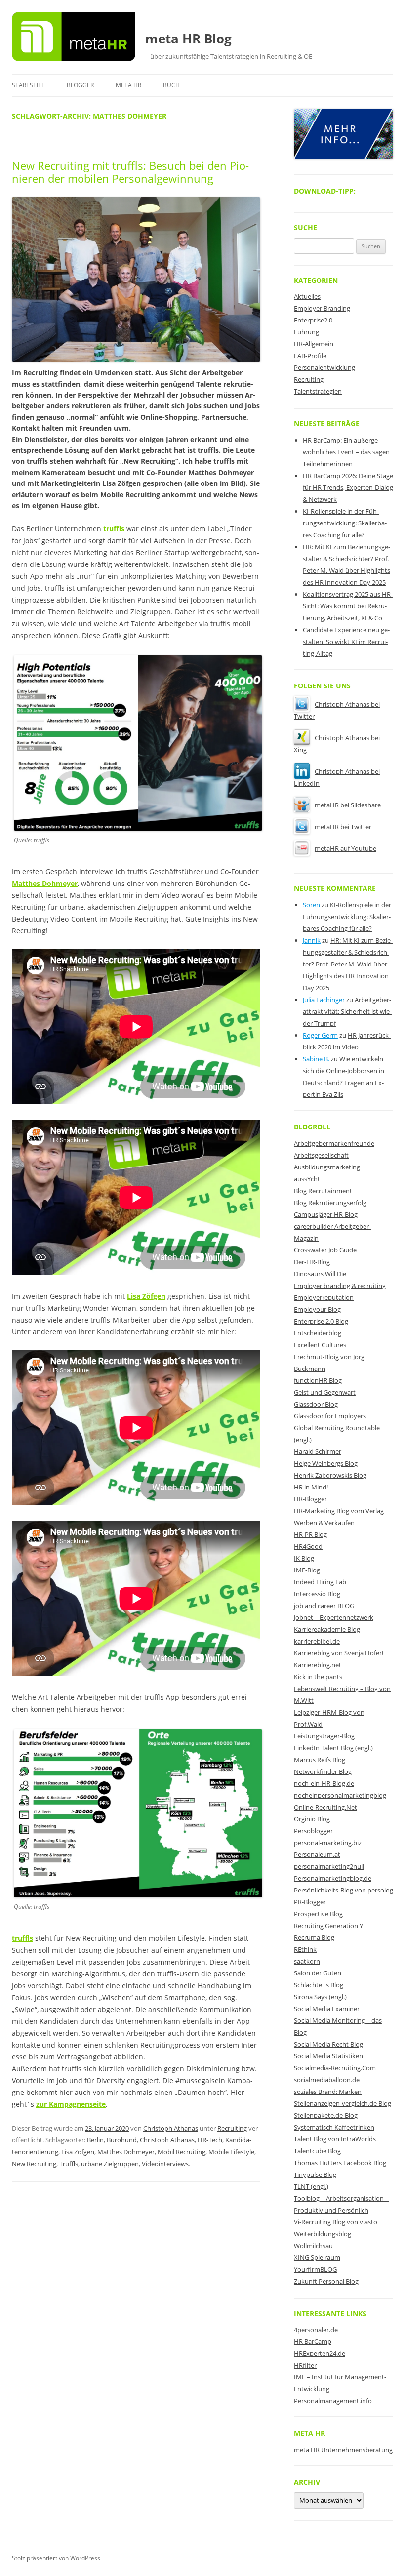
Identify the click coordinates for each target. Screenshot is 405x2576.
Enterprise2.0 (313, 320)
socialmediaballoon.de (327, 2080)
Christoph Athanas (171, 2128)
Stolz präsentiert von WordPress (56, 2558)
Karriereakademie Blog (327, 1629)
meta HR (128, 85)
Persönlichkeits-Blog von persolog (344, 1890)
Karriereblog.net (318, 1665)
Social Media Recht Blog (328, 2044)
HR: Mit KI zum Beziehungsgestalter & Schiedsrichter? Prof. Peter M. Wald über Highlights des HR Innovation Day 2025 (348, 964)
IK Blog (304, 1558)
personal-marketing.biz (328, 1843)
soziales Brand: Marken (328, 2092)
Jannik (312, 940)
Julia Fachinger (324, 1000)
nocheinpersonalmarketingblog (340, 1795)
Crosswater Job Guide (325, 1250)
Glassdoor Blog (316, 1404)
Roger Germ (320, 1035)
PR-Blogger (310, 1902)
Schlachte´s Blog (319, 1985)
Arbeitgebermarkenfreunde (334, 1143)
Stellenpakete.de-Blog (326, 2115)
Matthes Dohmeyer (126, 2152)
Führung (306, 332)
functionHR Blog (318, 1380)
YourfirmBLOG (315, 2269)
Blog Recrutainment (323, 1191)
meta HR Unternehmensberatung (343, 2450)
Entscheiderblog (318, 1333)
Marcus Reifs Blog (320, 1760)
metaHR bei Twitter (343, 827)
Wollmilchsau (313, 2246)
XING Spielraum (317, 2257)
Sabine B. (316, 1059)
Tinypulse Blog (315, 2174)
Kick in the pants (318, 1677)
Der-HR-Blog (312, 1262)
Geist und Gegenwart (325, 1392)
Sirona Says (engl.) (320, 1997)
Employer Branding (322, 308)
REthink (305, 1949)
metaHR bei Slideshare (348, 805)
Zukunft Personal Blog (326, 2281)
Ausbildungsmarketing (327, 1167)
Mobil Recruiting (182, 2152)
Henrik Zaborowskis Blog (330, 1475)
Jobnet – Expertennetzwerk (334, 1617)
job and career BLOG (324, 1606)
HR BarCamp (313, 2341)
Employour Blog (317, 1309)
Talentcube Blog (317, 2151)
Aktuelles (307, 296)
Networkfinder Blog (323, 1771)
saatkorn (307, 1961)
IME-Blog (307, 1570)
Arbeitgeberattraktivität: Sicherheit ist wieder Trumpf (347, 1011)
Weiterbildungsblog (323, 2234)
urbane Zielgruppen (110, 2164)
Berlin (95, 2140)
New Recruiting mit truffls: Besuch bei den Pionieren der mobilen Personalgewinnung (130, 172)
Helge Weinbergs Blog (326, 1463)
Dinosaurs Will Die (320, 1274)
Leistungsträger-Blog (324, 1736)
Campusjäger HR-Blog (326, 1214)
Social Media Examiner (327, 2009)
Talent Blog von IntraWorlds (335, 2139)
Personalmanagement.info (333, 2401)
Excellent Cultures (320, 1345)
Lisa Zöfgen (146, 1296)
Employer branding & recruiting (340, 1286)
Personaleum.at (317, 1854)
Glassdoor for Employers (330, 1416)
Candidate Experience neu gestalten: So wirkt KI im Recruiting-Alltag (346, 642)
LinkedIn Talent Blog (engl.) (333, 1748)
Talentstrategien (318, 391)
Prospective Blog (318, 1914)
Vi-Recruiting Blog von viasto (336, 2222)
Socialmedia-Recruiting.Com (335, 2068)
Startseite (28, 85)
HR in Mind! (311, 1487)
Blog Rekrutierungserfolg (330, 1203)
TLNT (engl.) (311, 2186)
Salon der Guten (318, 1973)
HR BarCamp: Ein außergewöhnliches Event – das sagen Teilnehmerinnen (346, 452)
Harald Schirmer (318, 1451)
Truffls (69, 2164)
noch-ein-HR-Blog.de (324, 1783)
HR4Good (308, 1546)
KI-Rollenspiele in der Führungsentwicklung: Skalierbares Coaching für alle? (345, 523)
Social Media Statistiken (328, 2056)
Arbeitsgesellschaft (321, 1155)
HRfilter (305, 2365)
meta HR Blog (188, 39)
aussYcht (307, 1179)
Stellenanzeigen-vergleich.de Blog (343, 2103)
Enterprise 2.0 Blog (321, 1321)
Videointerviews (165, 2164)
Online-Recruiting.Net (325, 1807)
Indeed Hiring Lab (320, 1582)
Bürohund (122, 2140)
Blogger (80, 85)
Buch (171, 85)
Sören (311, 905)
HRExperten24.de (320, 2353)
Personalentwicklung (324, 367)
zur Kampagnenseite (71, 2104)
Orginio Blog (312, 1819)
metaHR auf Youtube (345, 848)
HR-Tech (210, 2140)
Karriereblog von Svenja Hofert (339, 1653)
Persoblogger (313, 1831)
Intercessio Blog (317, 1594)
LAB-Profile (310, 356)
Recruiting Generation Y (328, 1926)
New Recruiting (34, 2164)
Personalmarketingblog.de (333, 1878)
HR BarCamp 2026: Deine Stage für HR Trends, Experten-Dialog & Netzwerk (348, 487)
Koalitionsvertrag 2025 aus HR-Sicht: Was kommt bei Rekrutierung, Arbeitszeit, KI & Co (348, 606)
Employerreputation (324, 1297)
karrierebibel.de (317, 1641)
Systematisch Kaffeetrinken (334, 2127)
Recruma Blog (314, 1937)
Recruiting (232, 2128)
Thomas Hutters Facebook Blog (340, 2163)
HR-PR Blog (310, 1534)
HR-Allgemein (314, 344)
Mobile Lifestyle (231, 2152)
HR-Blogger (310, 1499)
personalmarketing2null (329, 1866)
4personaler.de (316, 2330)
